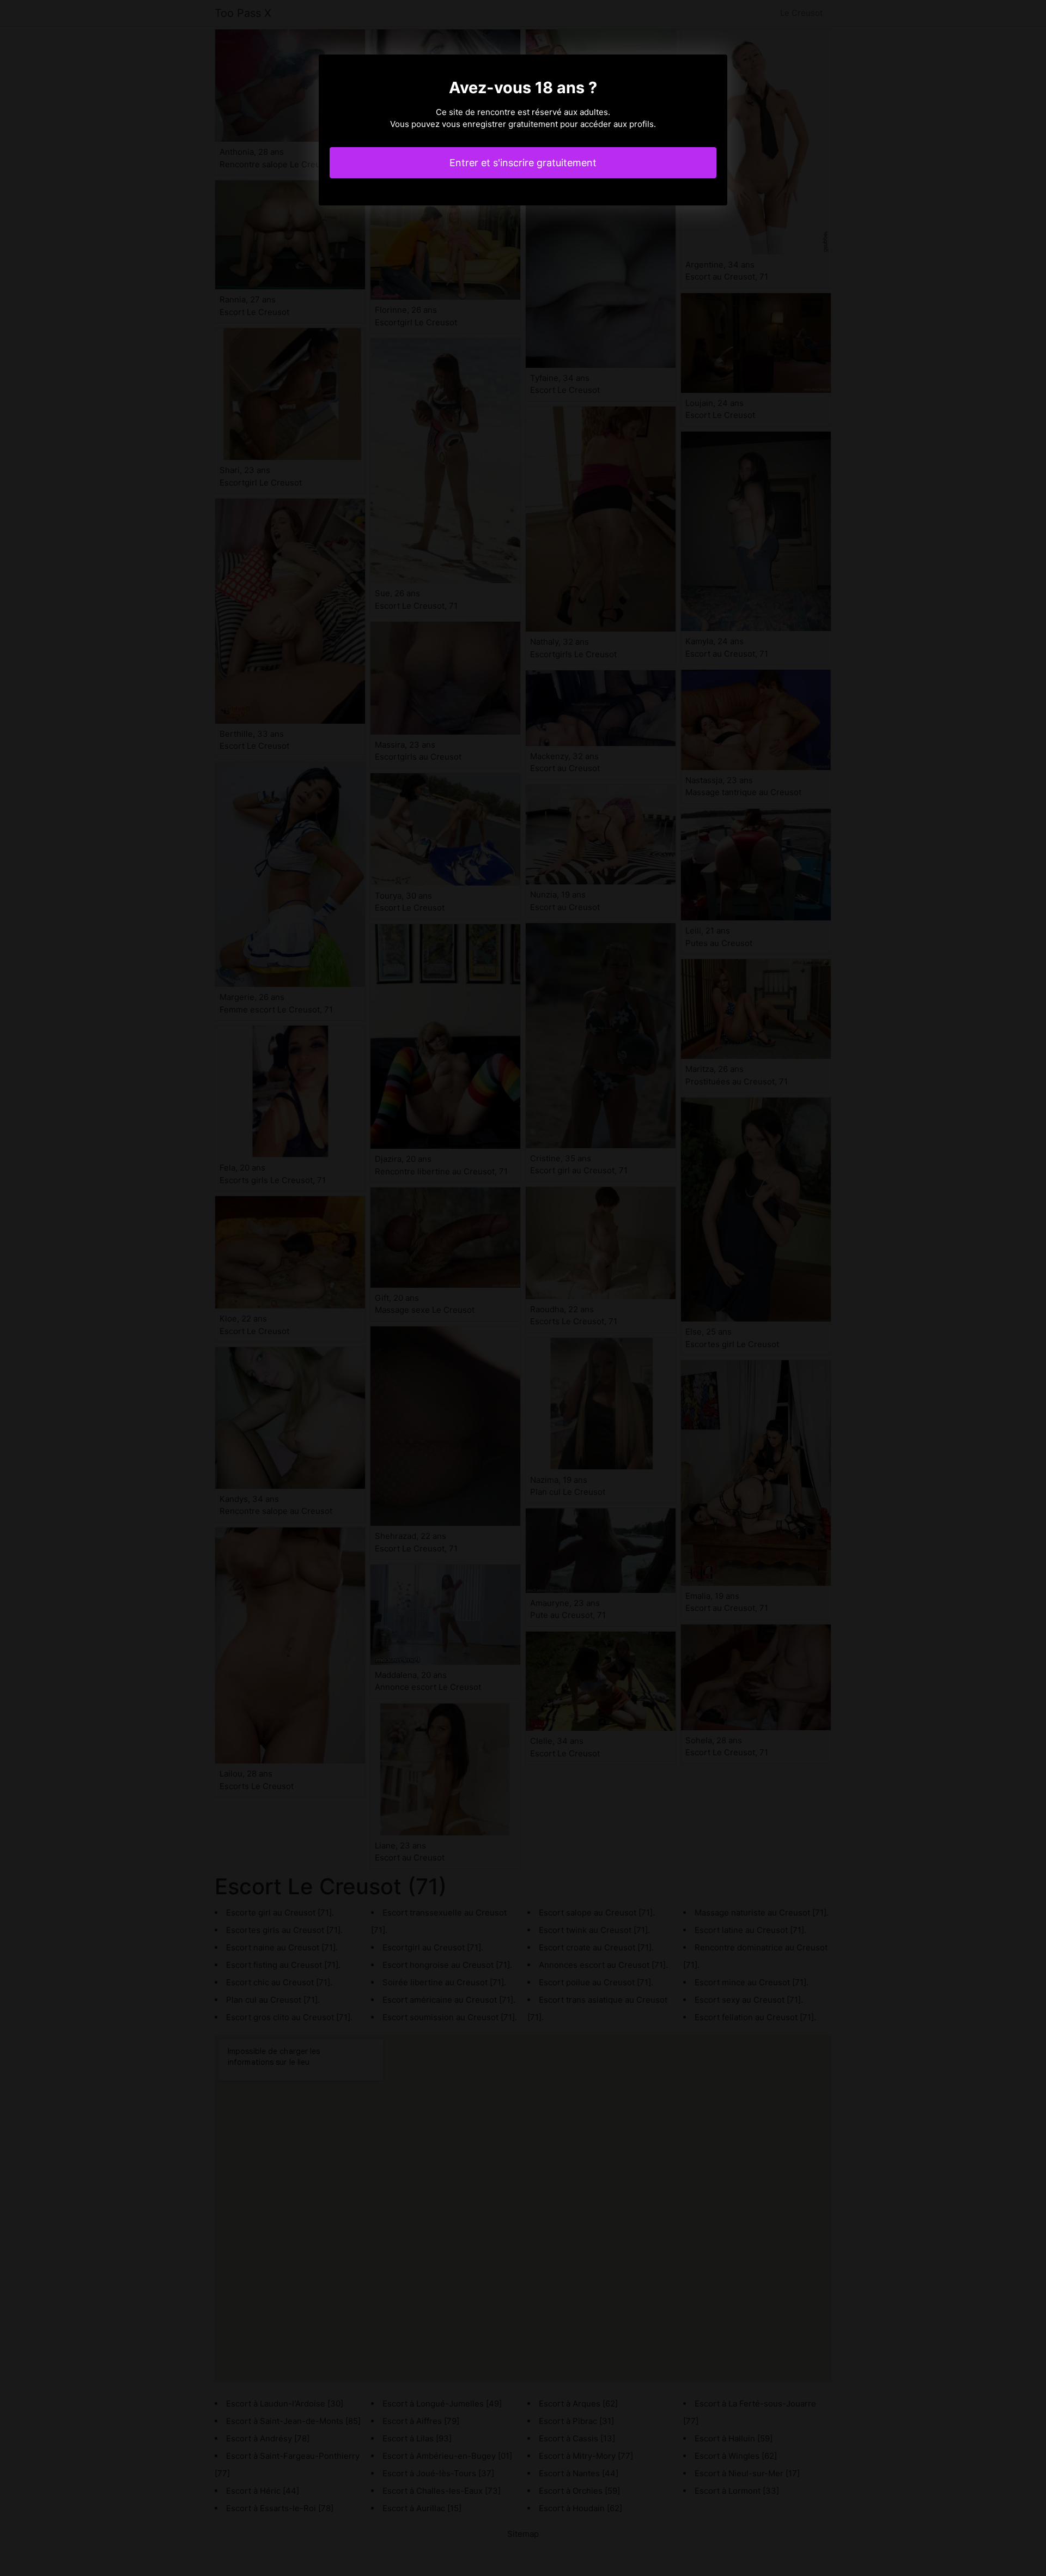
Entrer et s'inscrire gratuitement (523, 163)
